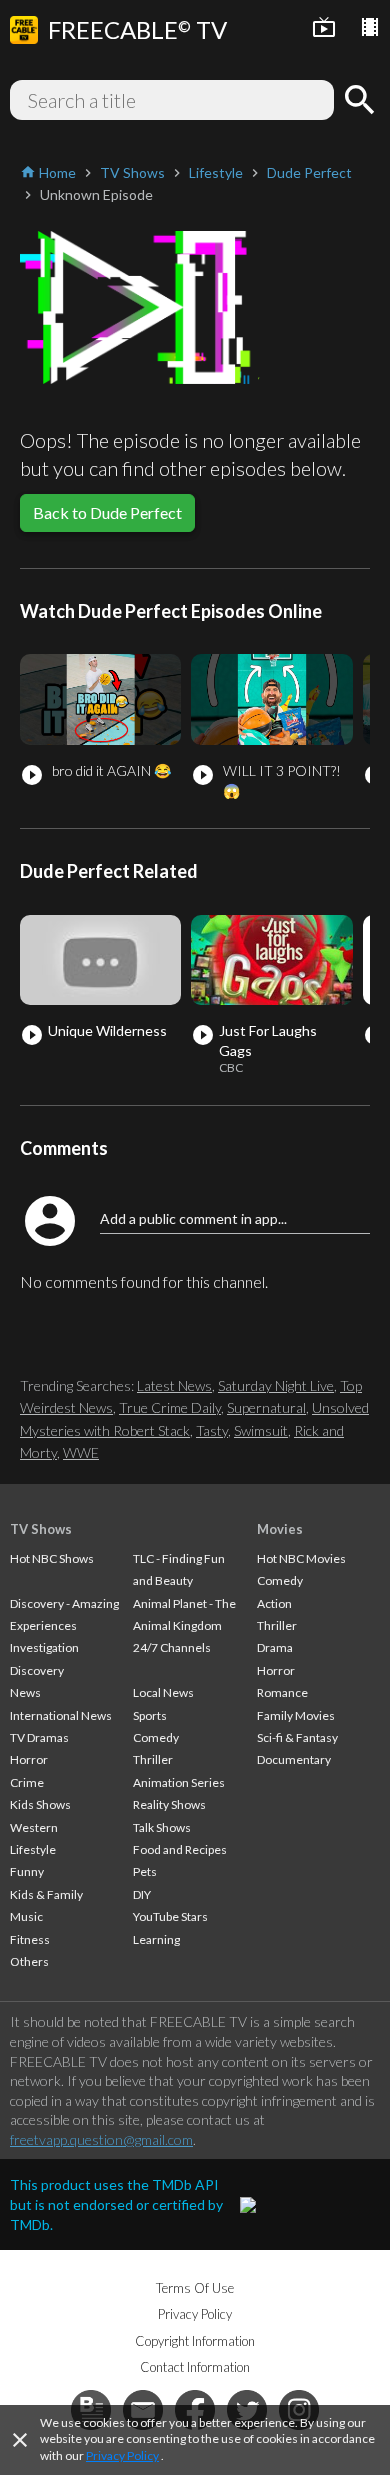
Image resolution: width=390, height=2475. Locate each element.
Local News (163, 1692)
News (25, 1692)
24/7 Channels (172, 1647)
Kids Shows (40, 1804)
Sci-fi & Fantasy (297, 1737)
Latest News (174, 1385)
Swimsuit (261, 1430)
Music (26, 1916)
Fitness (30, 1939)
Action (274, 1603)
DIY (142, 1894)
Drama (275, 1647)
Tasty (212, 1430)
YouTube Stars (170, 1916)
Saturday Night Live (276, 1385)
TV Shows (41, 1529)
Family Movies (296, 1715)
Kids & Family (46, 1894)
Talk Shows (162, 1827)
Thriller (153, 1759)
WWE (81, 1452)
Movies (280, 1529)
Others (29, 1961)
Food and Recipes (180, 1849)
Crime (27, 1782)
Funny (27, 1871)
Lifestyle (33, 1849)
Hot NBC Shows (52, 1558)
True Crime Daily (170, 1407)
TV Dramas (39, 1737)
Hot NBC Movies (301, 1558)
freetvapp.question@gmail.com (101, 2139)
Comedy (156, 1737)
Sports (150, 1715)
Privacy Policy (122, 2455)
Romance (282, 1692)
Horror (29, 1759)
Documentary (294, 1759)
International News (61, 1715)
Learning (156, 1939)
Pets (145, 1871)
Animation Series (179, 1782)
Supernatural (266, 1407)
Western (34, 1827)
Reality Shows (169, 1804)
